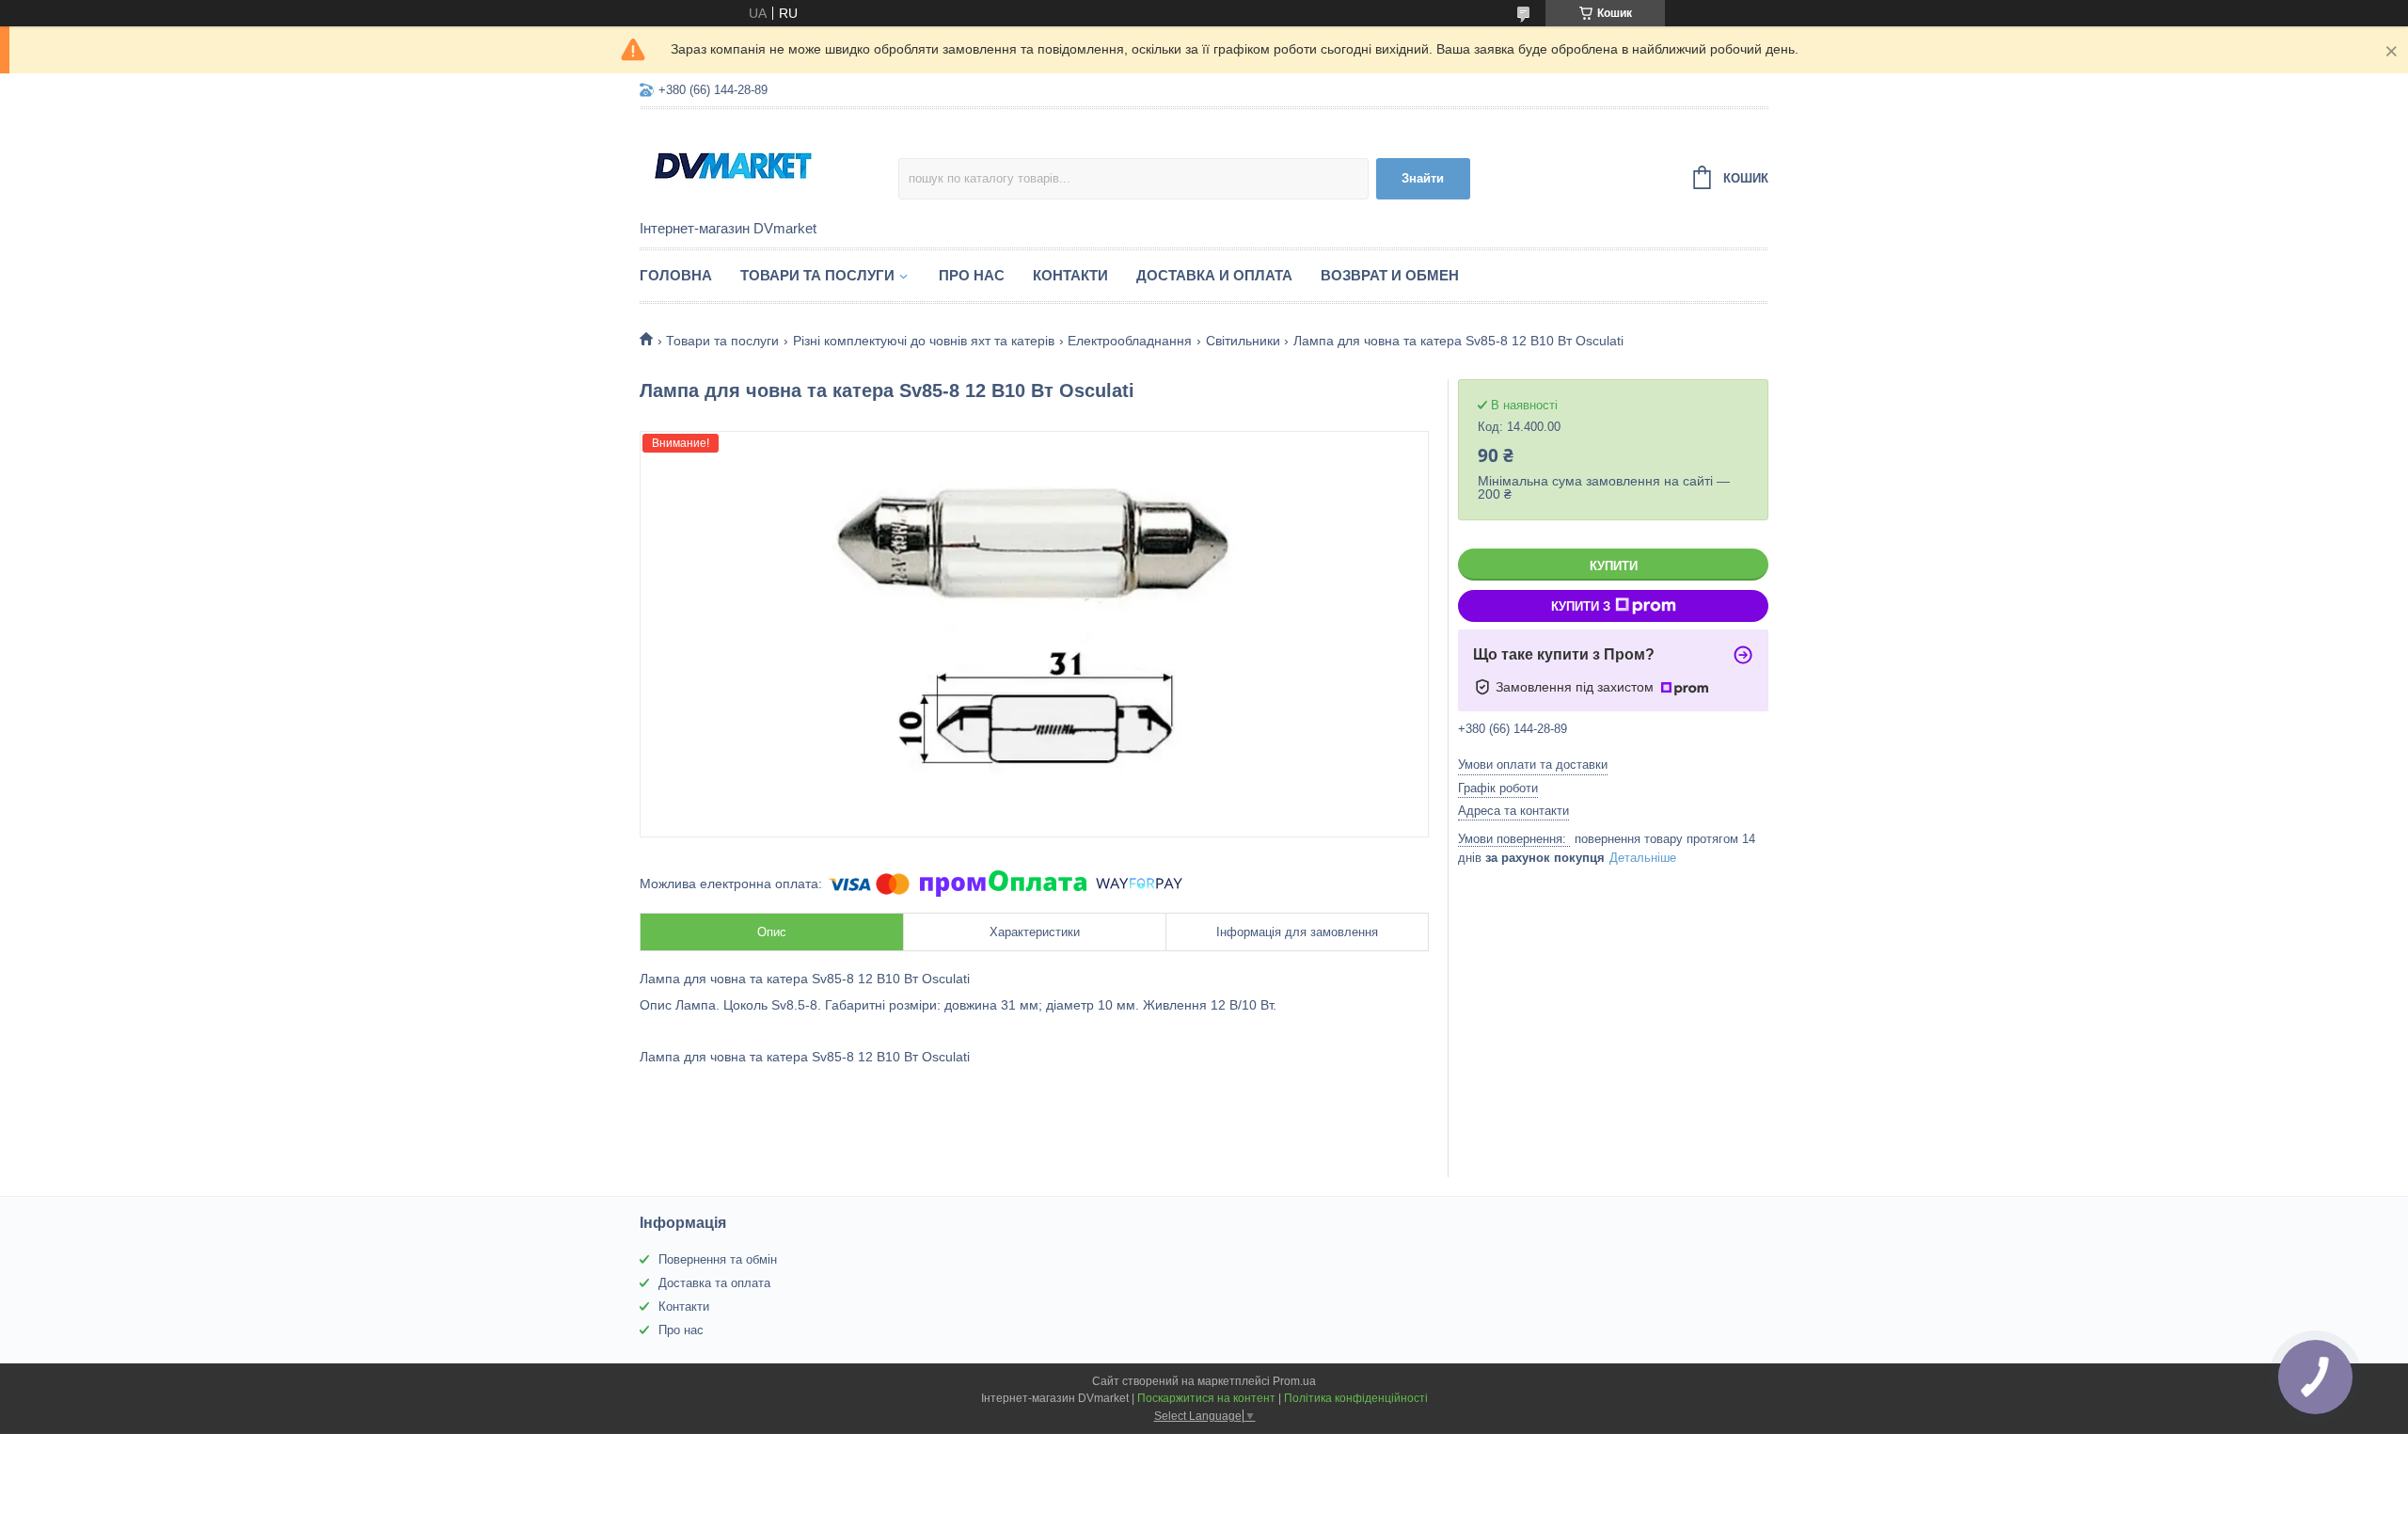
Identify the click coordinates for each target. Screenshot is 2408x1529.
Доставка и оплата (1214, 275)
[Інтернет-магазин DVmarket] (769, 166)
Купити (1614, 566)
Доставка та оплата (714, 1283)
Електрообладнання (1130, 341)
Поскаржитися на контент (1206, 1398)
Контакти (1070, 275)
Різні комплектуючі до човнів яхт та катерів (924, 341)
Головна (676, 275)
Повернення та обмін (718, 1259)
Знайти (1423, 178)
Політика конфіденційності (1356, 1398)
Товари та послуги (817, 275)
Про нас (972, 275)
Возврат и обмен (1390, 275)
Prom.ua (1294, 1381)
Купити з (1581, 606)
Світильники (1243, 341)
